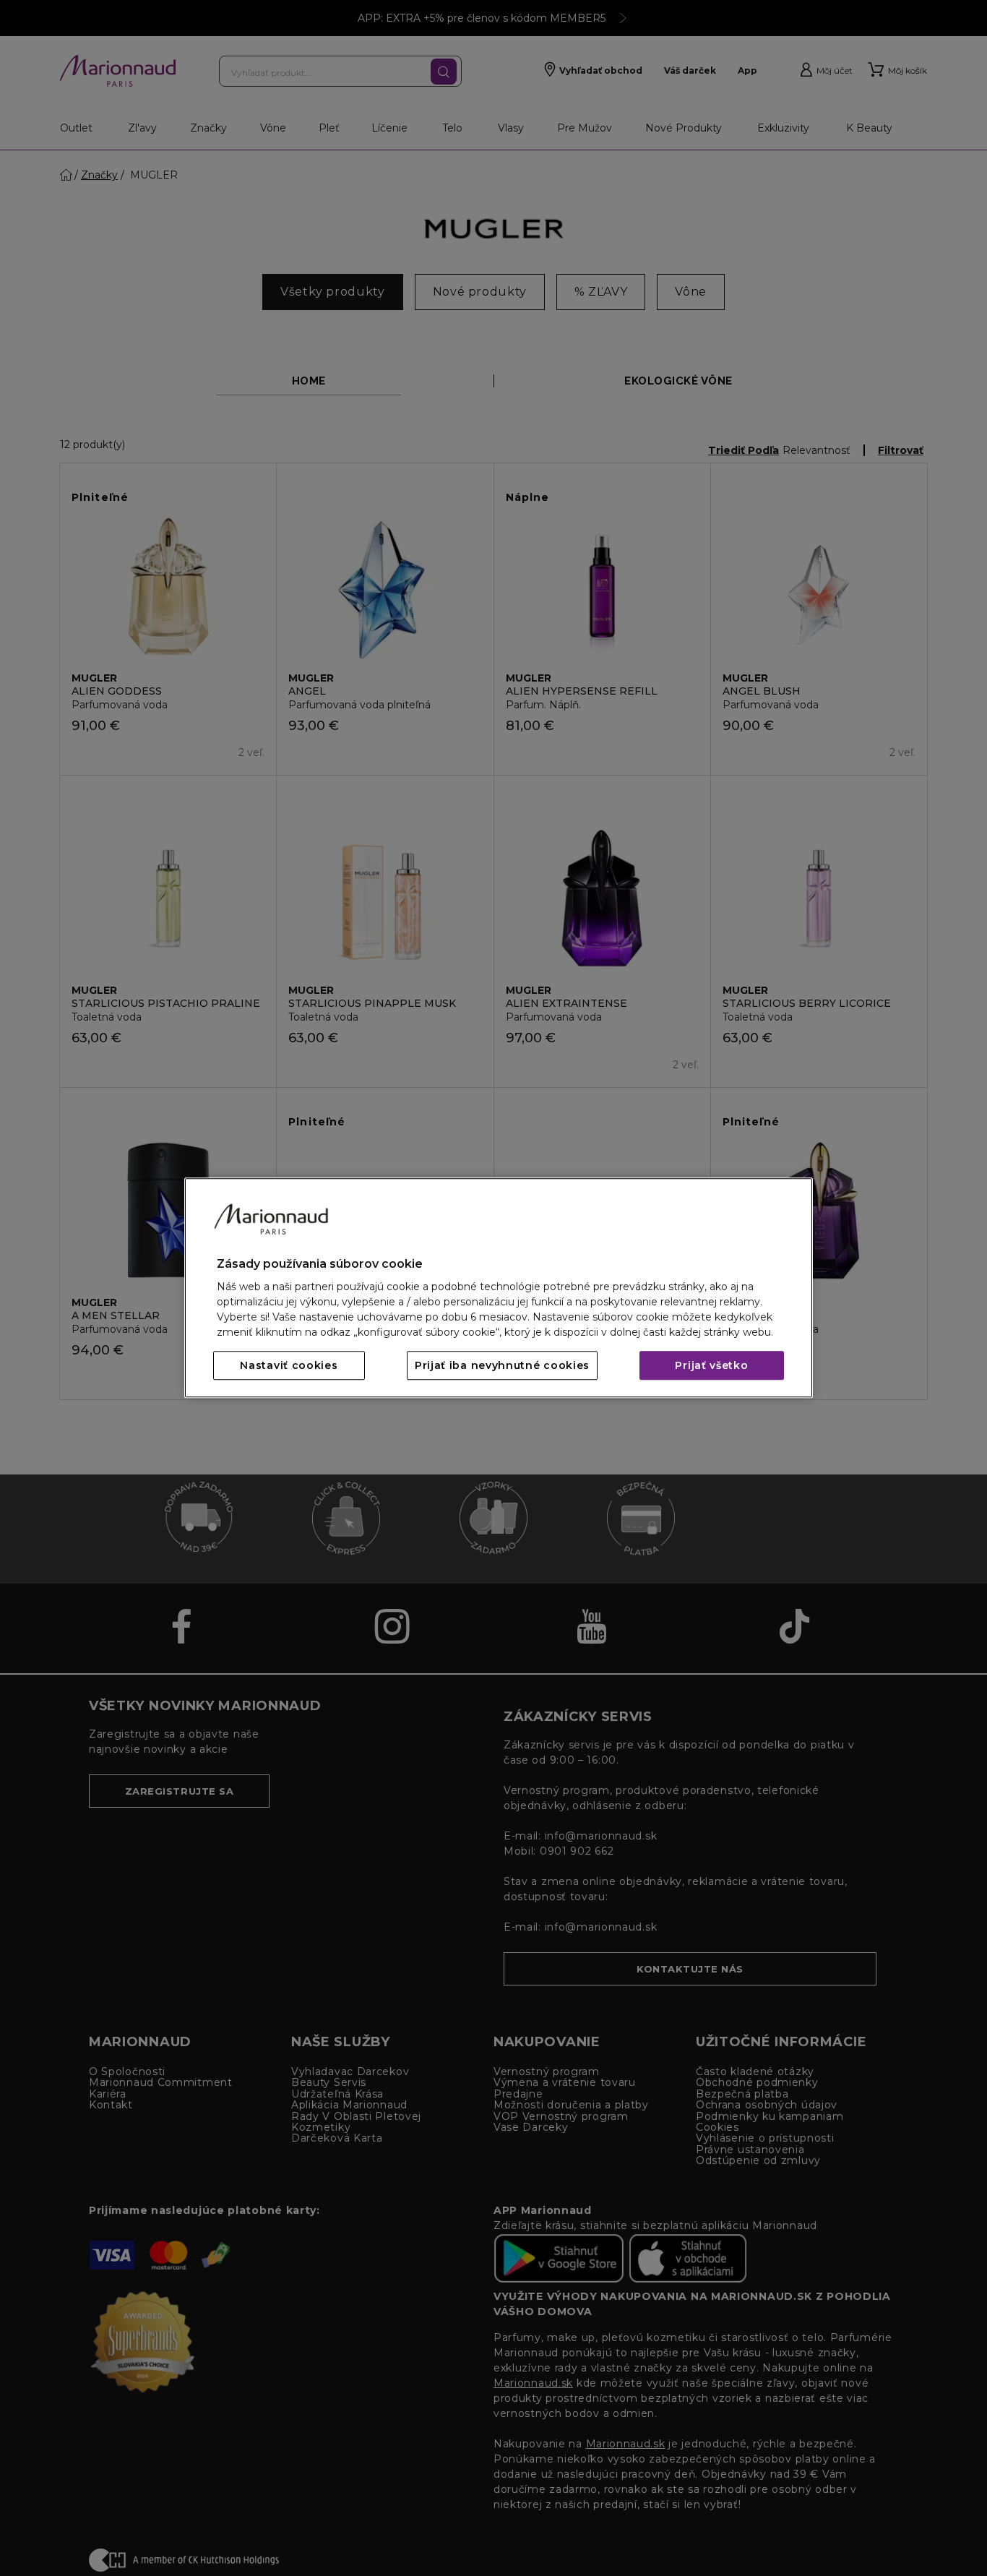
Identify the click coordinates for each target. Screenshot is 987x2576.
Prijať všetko (711, 1366)
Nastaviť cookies (289, 1366)
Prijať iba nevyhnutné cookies (502, 1366)
